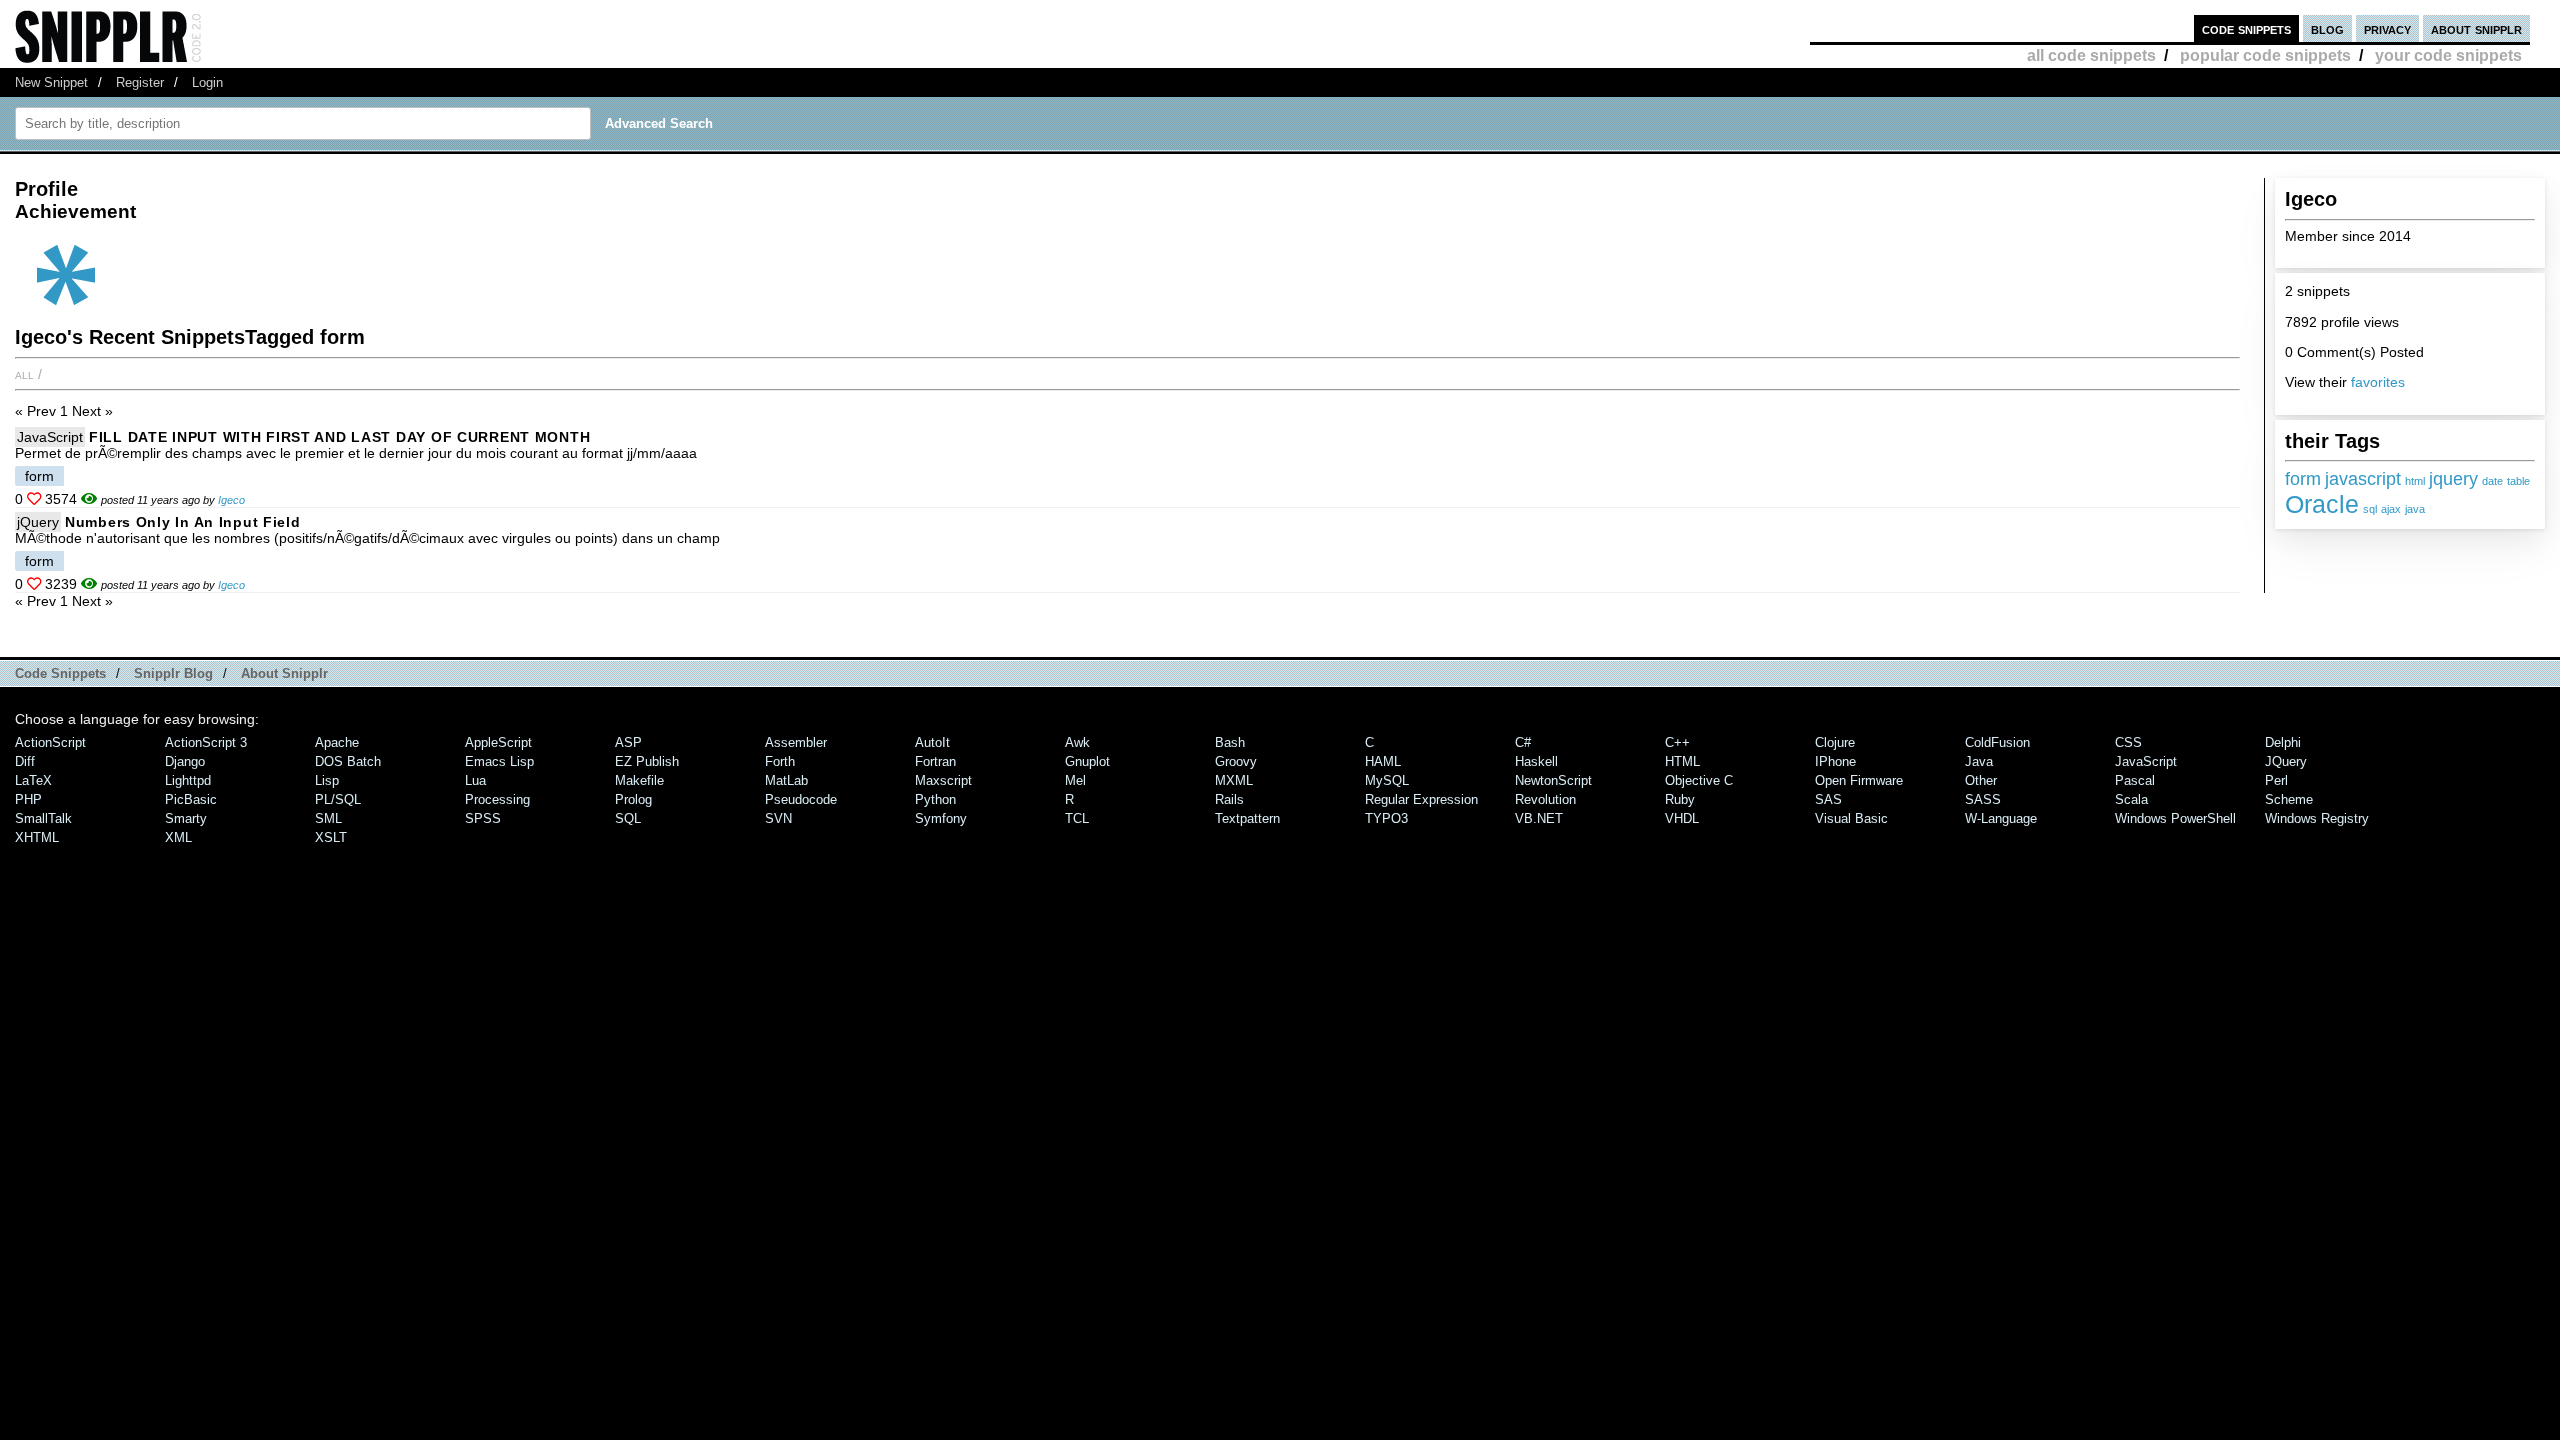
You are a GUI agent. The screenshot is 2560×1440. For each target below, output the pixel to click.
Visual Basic (1851, 818)
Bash (1230, 742)
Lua (475, 780)
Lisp (327, 780)
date (2492, 481)
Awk (1077, 742)
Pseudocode (801, 799)
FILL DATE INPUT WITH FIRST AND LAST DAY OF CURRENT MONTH (339, 437)
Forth (780, 761)
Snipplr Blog (173, 673)
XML (178, 837)
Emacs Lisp (499, 761)
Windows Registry (2317, 818)
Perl (2276, 780)
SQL (628, 818)
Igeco (231, 500)
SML (328, 818)
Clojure (1835, 742)
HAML (1383, 761)
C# (1523, 742)
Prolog (633, 799)
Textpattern (1247, 818)
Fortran (935, 761)
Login (207, 82)
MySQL (1387, 780)
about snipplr (2476, 28)
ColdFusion (1997, 742)
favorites (2378, 382)
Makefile (639, 780)
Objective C (1699, 780)
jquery (2453, 479)
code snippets (2246, 28)
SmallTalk (43, 818)
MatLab (786, 780)
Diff (25, 761)
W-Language (2001, 818)
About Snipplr (284, 673)
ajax (2391, 509)
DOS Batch (348, 761)
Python (935, 799)
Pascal (2135, 780)
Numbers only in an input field (183, 522)
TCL (1077, 818)
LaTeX (33, 780)
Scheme (2289, 799)
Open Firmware (1859, 780)
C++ (1677, 742)
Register (140, 82)
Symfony (941, 818)
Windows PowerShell (2175, 818)
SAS (1828, 799)
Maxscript (943, 780)
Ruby (1680, 799)
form (2303, 479)
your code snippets (2448, 55)
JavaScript (50, 437)
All (24, 374)
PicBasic (191, 799)
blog (2327, 28)
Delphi (2283, 742)
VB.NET (1539, 818)
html (2415, 481)
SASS (1983, 799)
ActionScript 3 (206, 742)
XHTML (37, 837)
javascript (2363, 479)
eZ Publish (647, 761)
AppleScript (498, 742)
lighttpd (188, 780)
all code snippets (2091, 55)
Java (1979, 761)
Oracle (2322, 504)
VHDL (1682, 818)
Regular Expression (1421, 799)
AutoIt (932, 742)
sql (2370, 509)
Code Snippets (60, 673)
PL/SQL (338, 799)
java (2415, 509)
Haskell (1536, 761)
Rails (1229, 799)
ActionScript (50, 742)
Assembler (796, 742)
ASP (628, 742)
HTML (1682, 761)
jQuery (38, 522)
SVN (778, 818)
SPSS (483, 818)
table (2518, 481)
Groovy (1236, 761)
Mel (1075, 780)
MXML (1234, 780)
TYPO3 (1386, 818)
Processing (497, 799)
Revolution (1545, 799)
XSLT (331, 837)
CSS (2128, 742)
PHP (28, 799)
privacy (2387, 28)
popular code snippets (2265, 55)
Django (185, 761)
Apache (337, 742)
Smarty (186, 818)
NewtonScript (1553, 780)
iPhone (1835, 761)
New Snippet (51, 82)
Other (1981, 780)
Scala (2131, 799)
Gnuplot (1087, 761)
